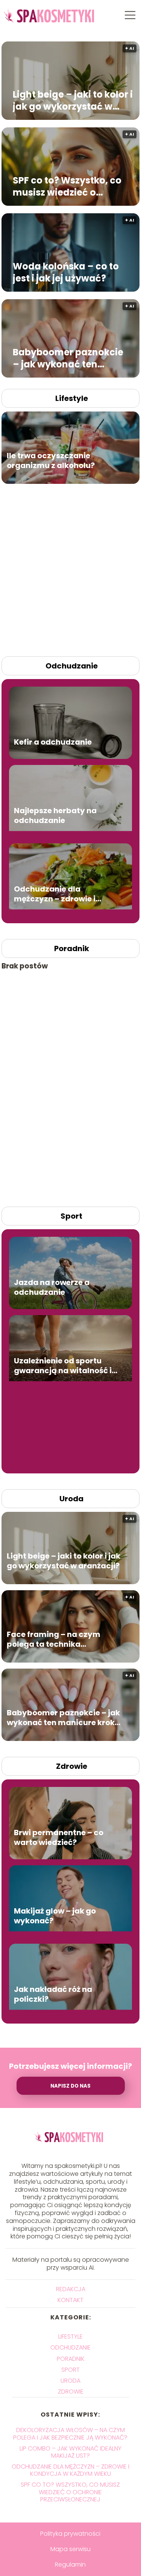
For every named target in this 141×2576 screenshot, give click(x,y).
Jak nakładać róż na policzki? (53, 1994)
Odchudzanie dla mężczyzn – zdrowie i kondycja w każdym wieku (65, 894)
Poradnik (72, 948)
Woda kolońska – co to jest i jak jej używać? (66, 272)
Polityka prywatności (70, 2534)
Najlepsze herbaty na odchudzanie (55, 815)
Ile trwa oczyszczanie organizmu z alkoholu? (51, 460)
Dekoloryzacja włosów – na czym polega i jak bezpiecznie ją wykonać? (70, 2434)
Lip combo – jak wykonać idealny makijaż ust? (70, 2452)
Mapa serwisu (70, 2549)
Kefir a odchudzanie (53, 742)
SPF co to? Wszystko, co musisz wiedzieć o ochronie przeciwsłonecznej (67, 186)
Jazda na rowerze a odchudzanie (52, 1287)
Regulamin (70, 2565)
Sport (71, 1216)
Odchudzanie (72, 666)
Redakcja (71, 2289)
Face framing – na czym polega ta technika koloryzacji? (54, 1639)
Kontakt (70, 2300)
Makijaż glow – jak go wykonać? (55, 1916)
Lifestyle (72, 398)
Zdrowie (72, 1766)
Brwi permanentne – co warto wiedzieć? (59, 1837)
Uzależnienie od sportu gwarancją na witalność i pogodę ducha (63, 1366)
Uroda (71, 1499)
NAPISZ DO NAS (70, 2086)
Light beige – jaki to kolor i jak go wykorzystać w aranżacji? (73, 100)
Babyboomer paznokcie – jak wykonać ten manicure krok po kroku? (70, 358)
